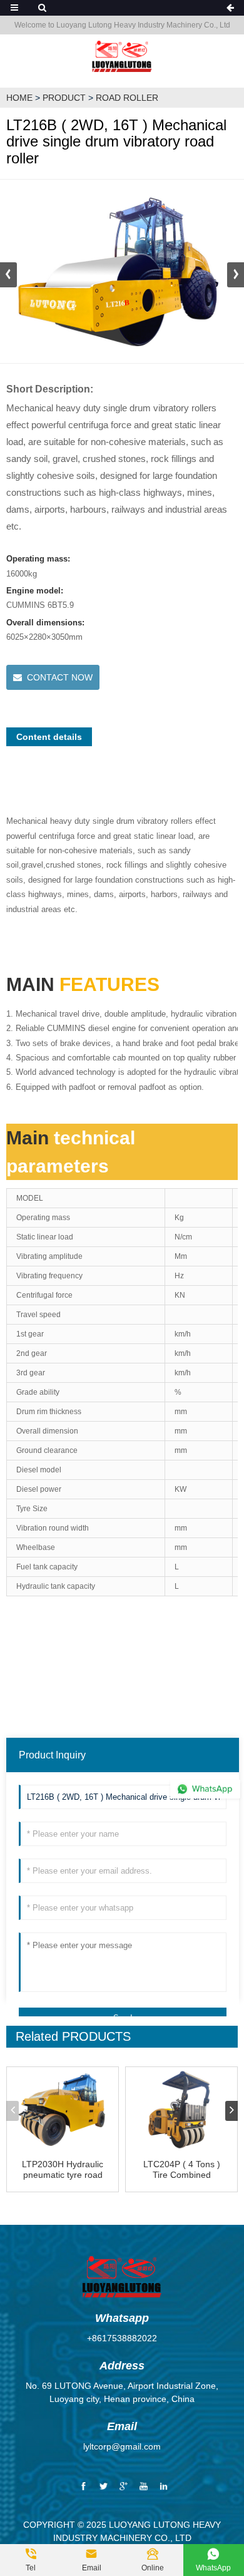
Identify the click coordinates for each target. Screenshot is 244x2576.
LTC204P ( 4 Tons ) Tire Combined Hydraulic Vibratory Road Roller (182, 2170)
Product (64, 98)
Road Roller (127, 98)
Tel (31, 2560)
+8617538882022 (122, 2338)
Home (19, 98)
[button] (236, 275)
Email (92, 2560)
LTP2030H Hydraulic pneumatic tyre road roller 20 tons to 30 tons (63, 2170)
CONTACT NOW (60, 677)
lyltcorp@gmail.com (122, 2446)
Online (153, 2560)
